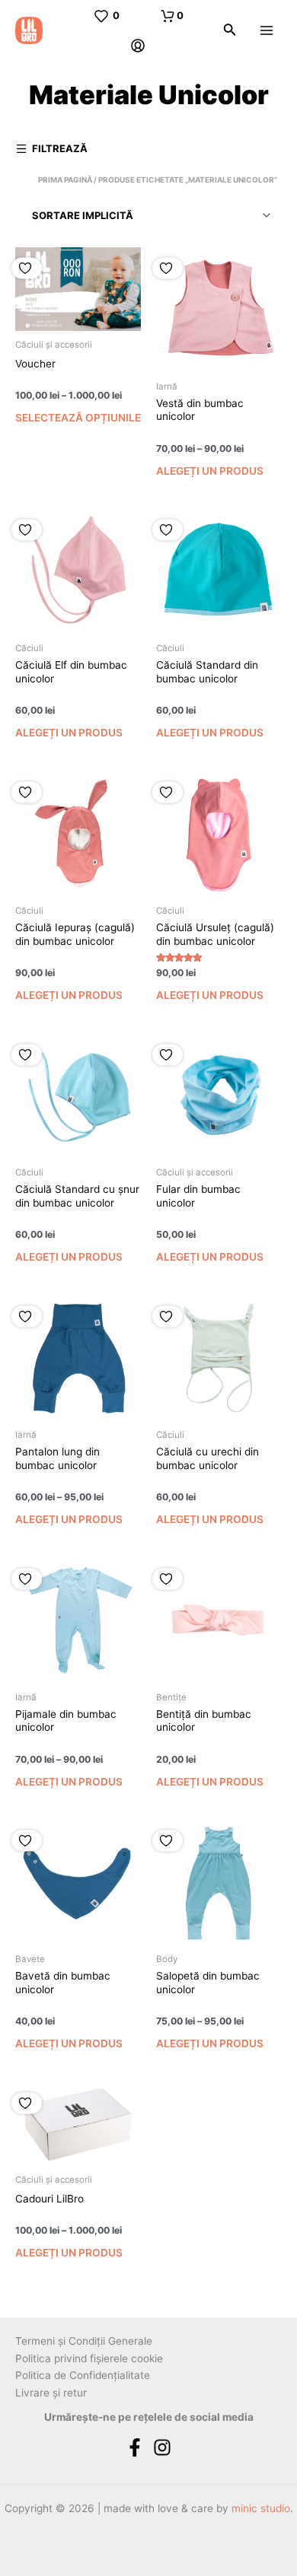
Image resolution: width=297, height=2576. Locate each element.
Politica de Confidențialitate (83, 2375)
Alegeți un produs (210, 471)
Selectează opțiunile (78, 418)
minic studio (261, 2508)
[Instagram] (162, 2447)
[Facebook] (135, 2447)
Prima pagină (65, 180)
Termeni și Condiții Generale (84, 2341)
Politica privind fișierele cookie (89, 2358)
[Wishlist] (27, 268)
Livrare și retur (51, 2393)
